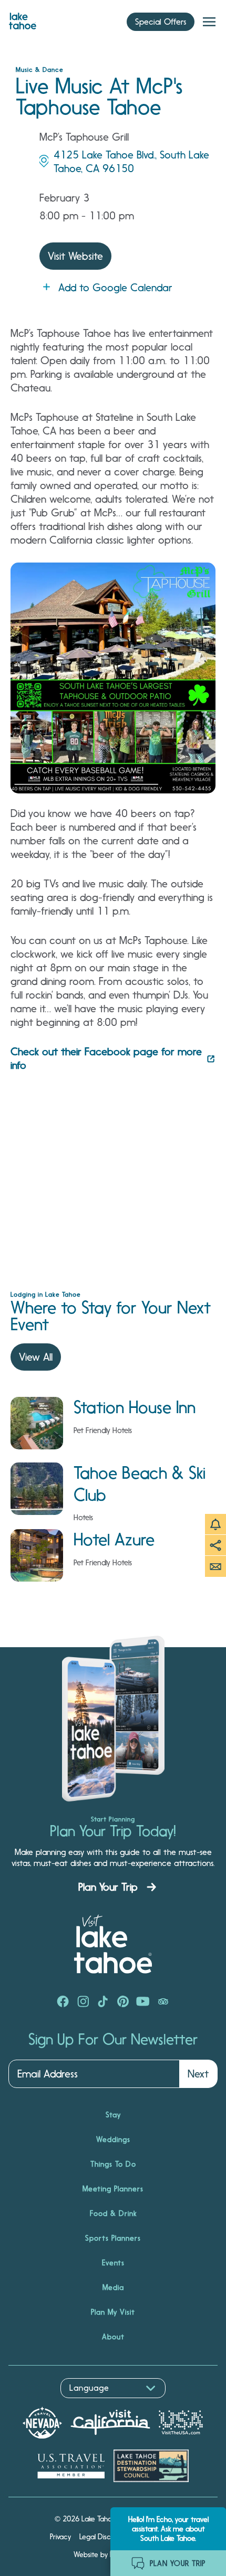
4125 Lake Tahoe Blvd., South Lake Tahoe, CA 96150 (131, 162)
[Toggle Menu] (209, 22)
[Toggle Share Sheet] (215, 1545)
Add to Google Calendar (115, 288)
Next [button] (198, 2074)
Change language (39, 2404)
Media (113, 2287)
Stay (113, 2115)
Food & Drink (113, 2213)
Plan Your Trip (108, 1887)
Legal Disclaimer (105, 2537)
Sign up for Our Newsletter (113, 2040)
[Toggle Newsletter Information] (215, 1566)
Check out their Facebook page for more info (106, 1058)
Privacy (60, 2537)
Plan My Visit (113, 2312)
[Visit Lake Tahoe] (23, 18)
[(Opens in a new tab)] (63, 2002)
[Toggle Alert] (215, 1524)
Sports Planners (113, 2238)
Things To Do (113, 2164)
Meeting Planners (113, 2189)
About (113, 2337)
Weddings (113, 2139)
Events (113, 2263)
